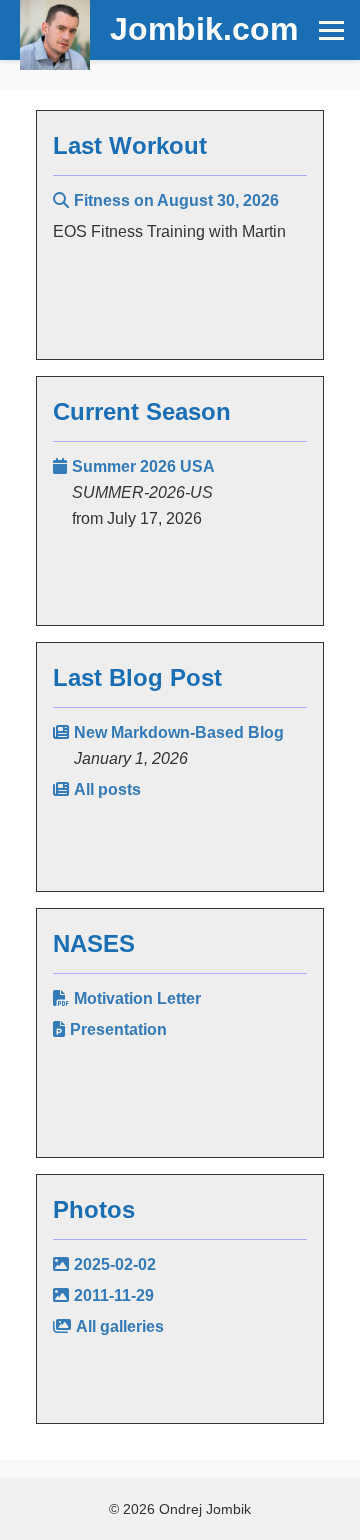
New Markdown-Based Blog (179, 732)
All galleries (120, 1326)
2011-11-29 (114, 1295)
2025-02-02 (115, 1264)
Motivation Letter (137, 998)
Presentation (118, 1029)
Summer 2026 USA (143, 466)
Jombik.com (204, 29)
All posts (107, 789)
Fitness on (176, 200)
